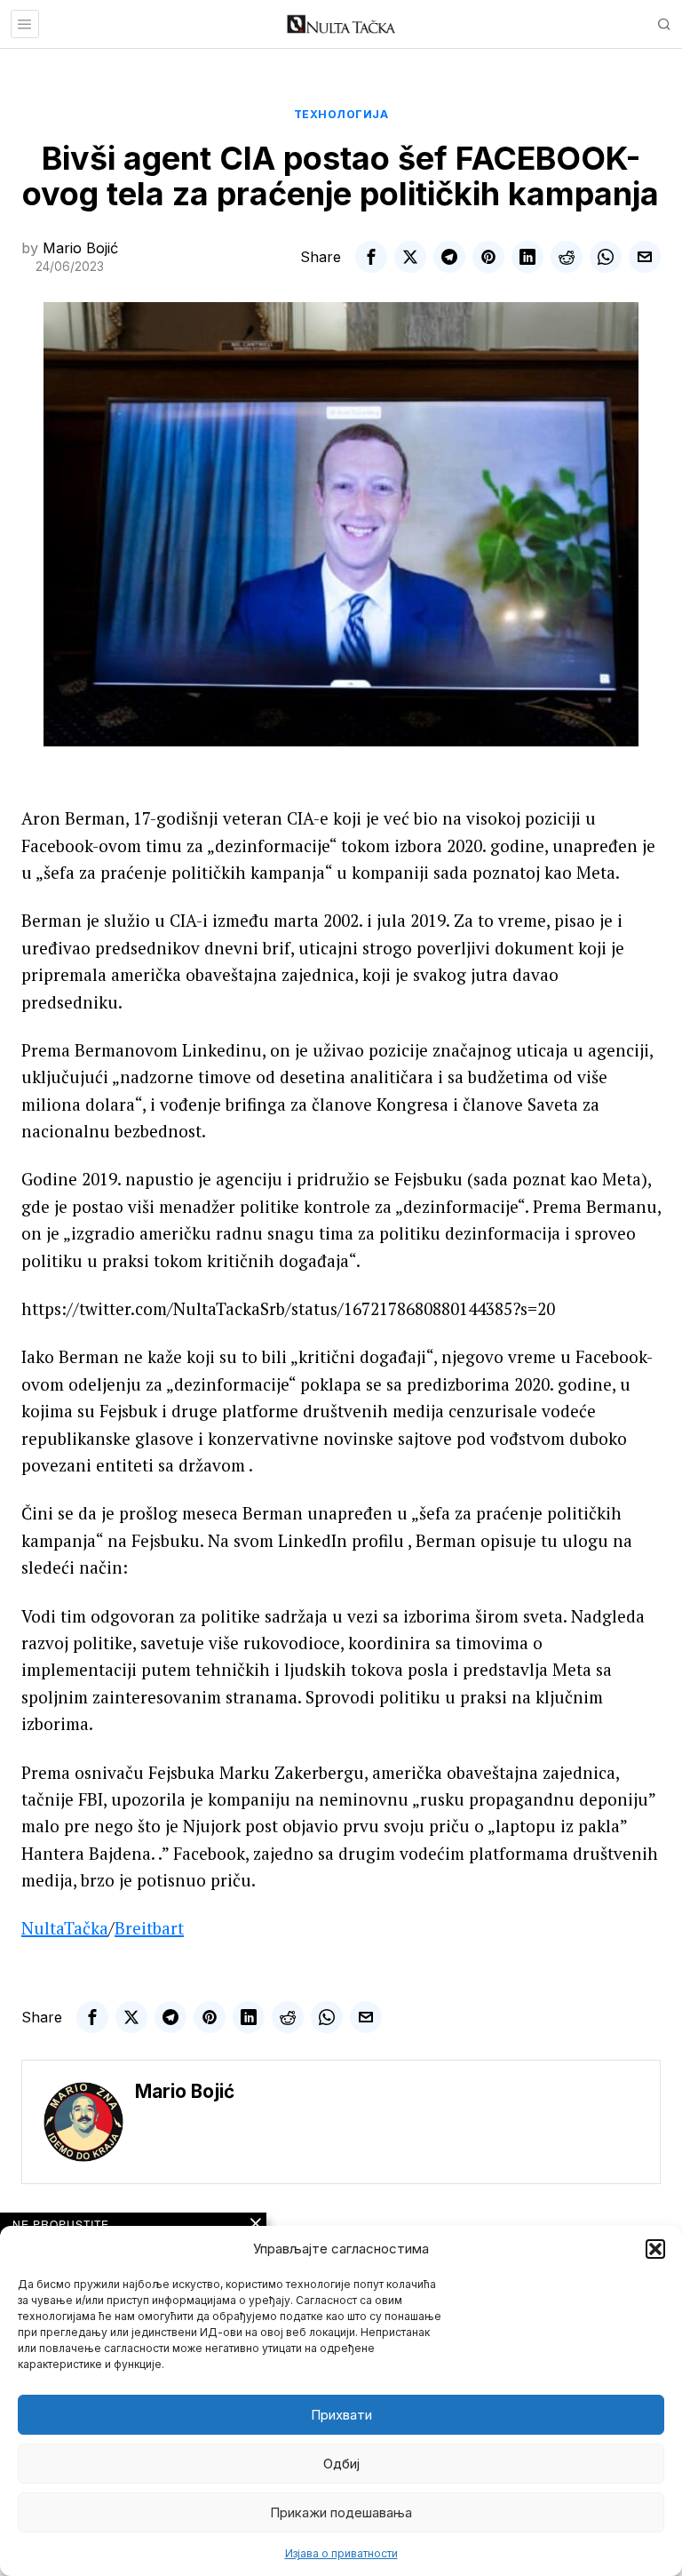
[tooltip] (371, 257)
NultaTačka (65, 1928)
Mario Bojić (80, 248)
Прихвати (341, 2415)
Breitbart (149, 1928)
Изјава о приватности (341, 2553)
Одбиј (341, 2464)
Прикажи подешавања (341, 2512)
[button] (655, 2249)
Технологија (341, 114)
